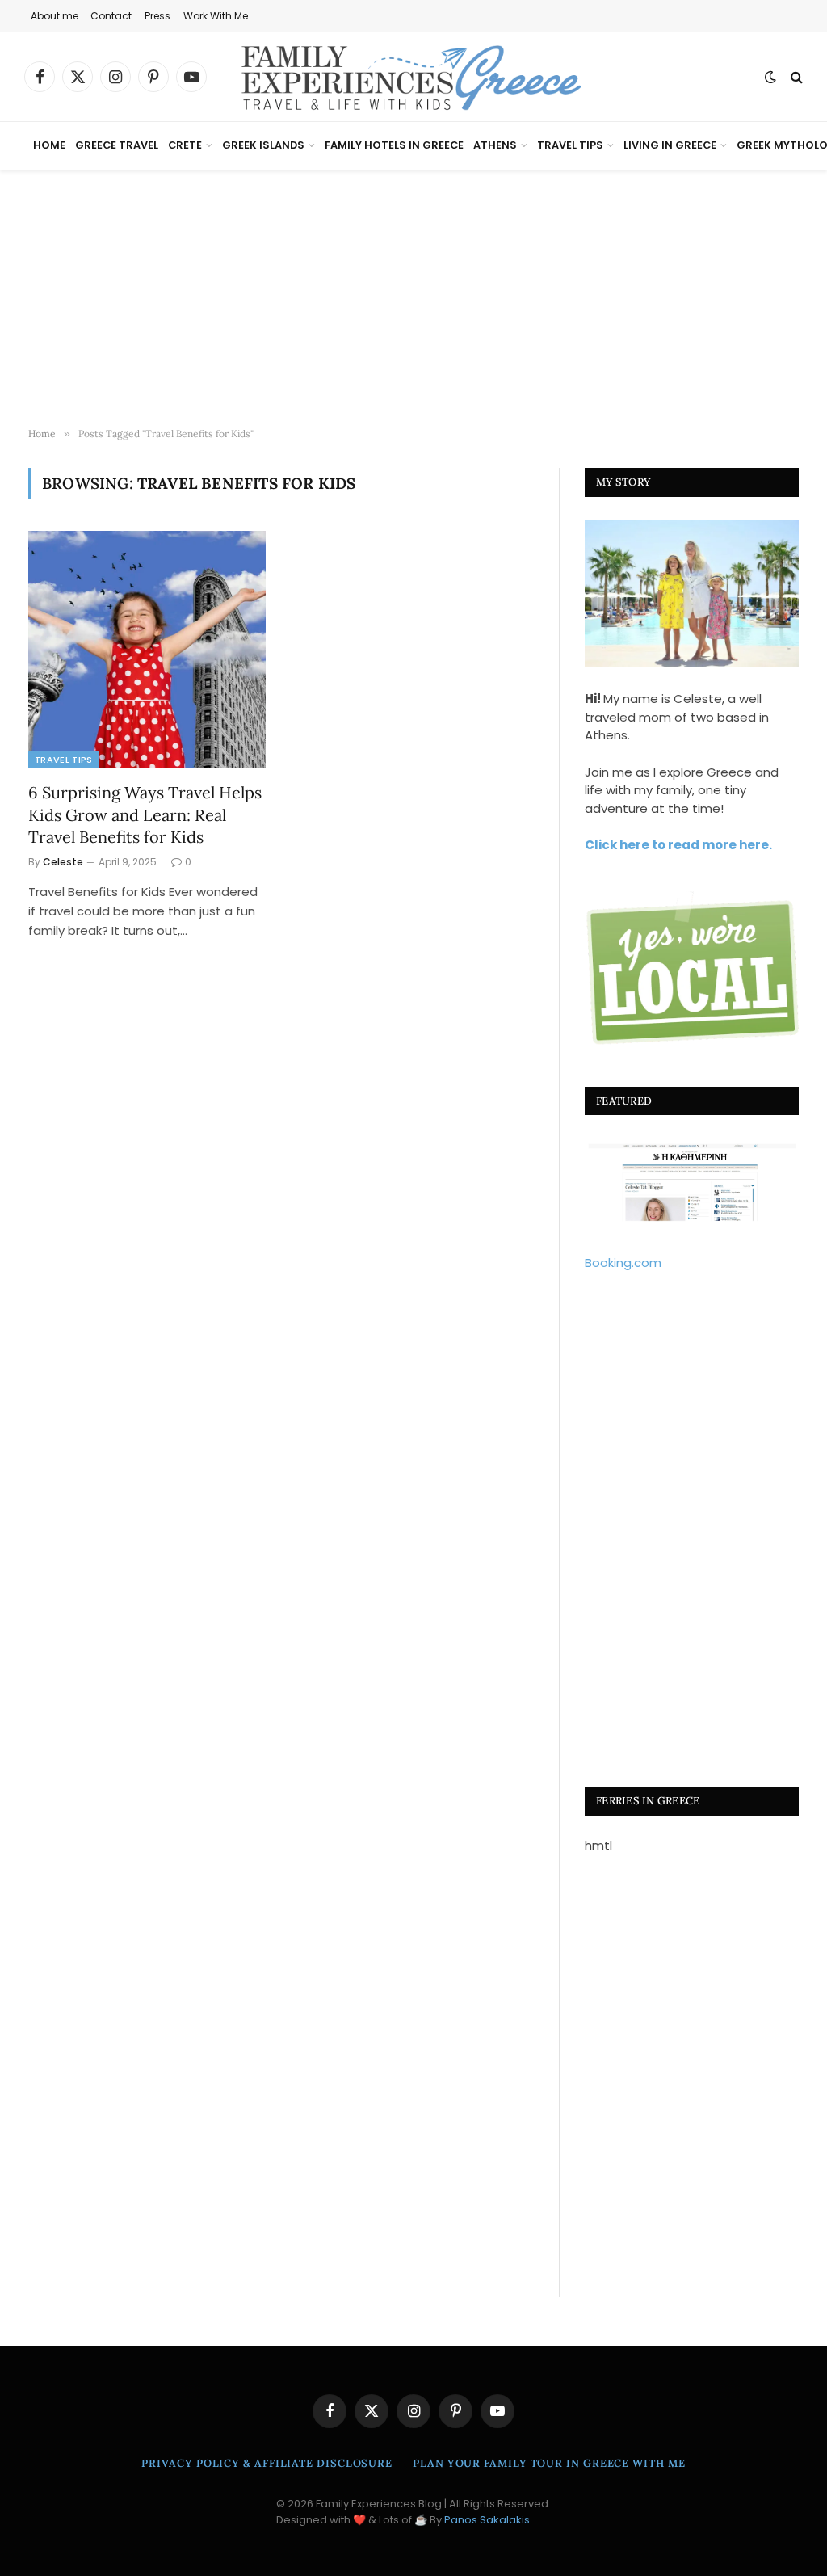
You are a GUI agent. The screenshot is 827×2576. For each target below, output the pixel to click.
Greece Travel (117, 145)
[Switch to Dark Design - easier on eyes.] (770, 77)
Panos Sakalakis (487, 2520)
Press (157, 16)
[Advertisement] (413, 299)
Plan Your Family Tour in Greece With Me (549, 2463)
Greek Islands (263, 145)
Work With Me (216, 16)
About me (55, 16)
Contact (111, 16)
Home (49, 145)
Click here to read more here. (678, 845)
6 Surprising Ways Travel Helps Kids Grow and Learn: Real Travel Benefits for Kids (145, 814)
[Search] (795, 77)
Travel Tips (570, 145)
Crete (185, 145)
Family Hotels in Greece (394, 145)
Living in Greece (670, 145)
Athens (495, 145)
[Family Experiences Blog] (413, 77)
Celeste (63, 862)
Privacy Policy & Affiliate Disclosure (267, 2463)
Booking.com (623, 1263)
